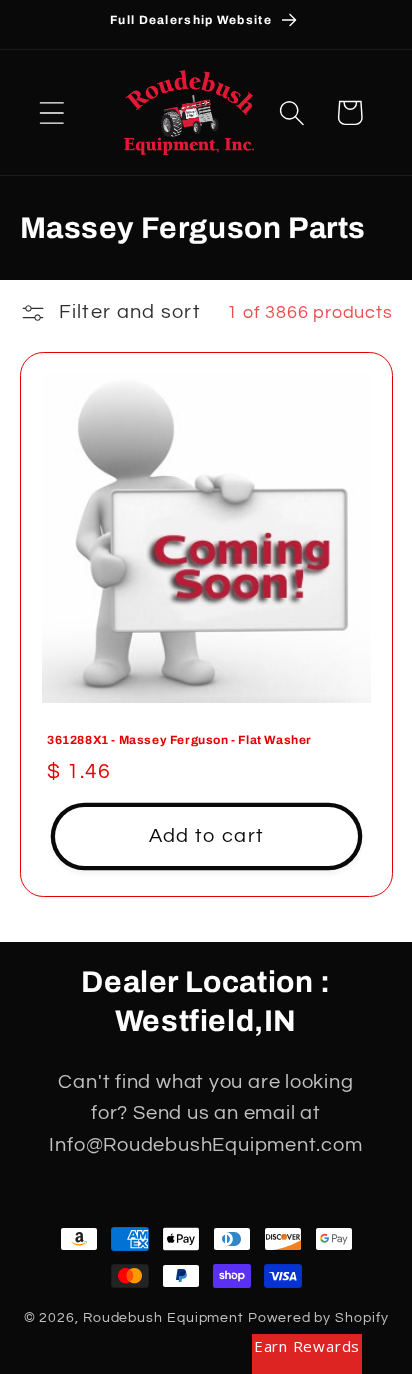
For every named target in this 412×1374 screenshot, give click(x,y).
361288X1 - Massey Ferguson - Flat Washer (179, 740)
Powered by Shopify (318, 1317)
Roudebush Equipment (163, 1317)
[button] (51, 112)
